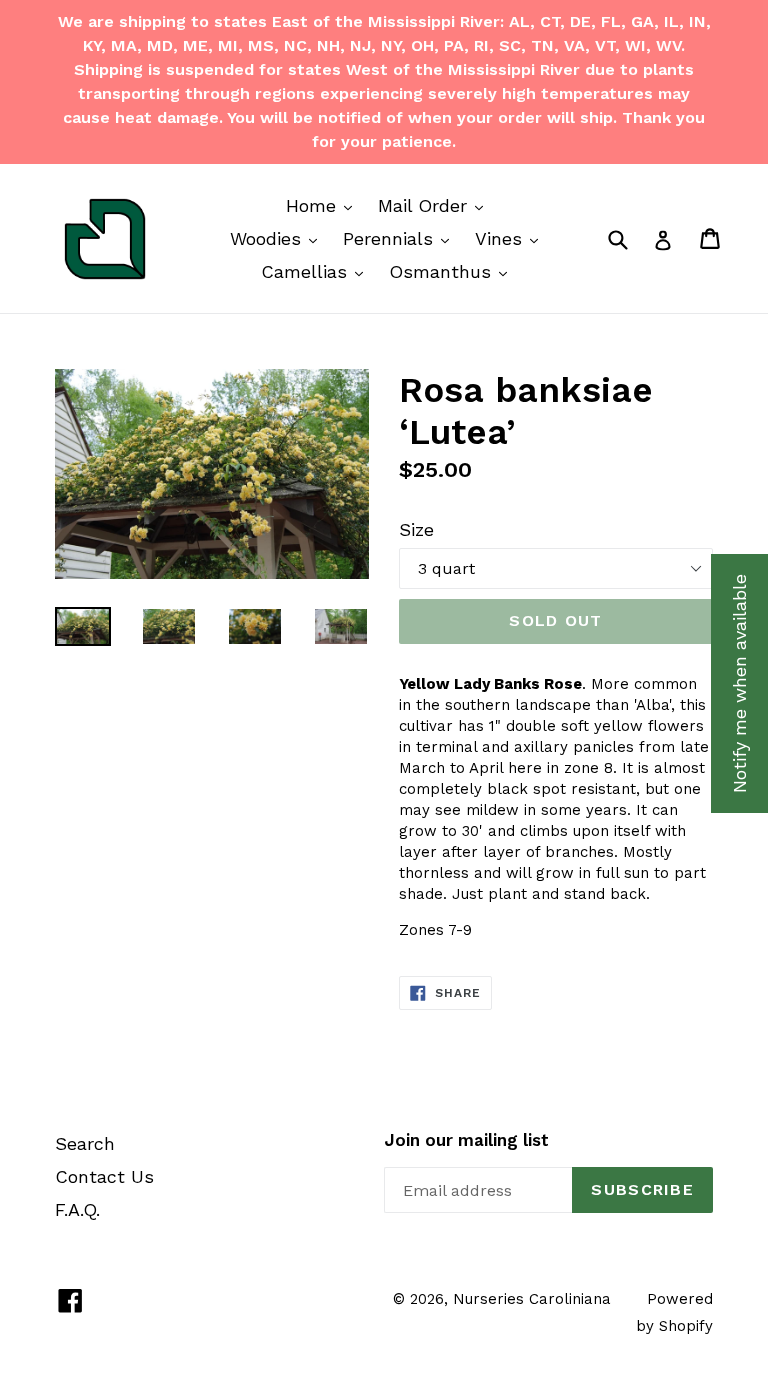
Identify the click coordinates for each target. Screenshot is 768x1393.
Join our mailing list (466, 1140)
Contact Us (104, 1176)
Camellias (317, 271)
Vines (511, 238)
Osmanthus (453, 271)
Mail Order (435, 205)
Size (416, 529)
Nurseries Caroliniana (532, 1299)
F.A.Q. (77, 1209)
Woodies (278, 238)
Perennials (401, 238)
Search (85, 1143)
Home (324, 205)
